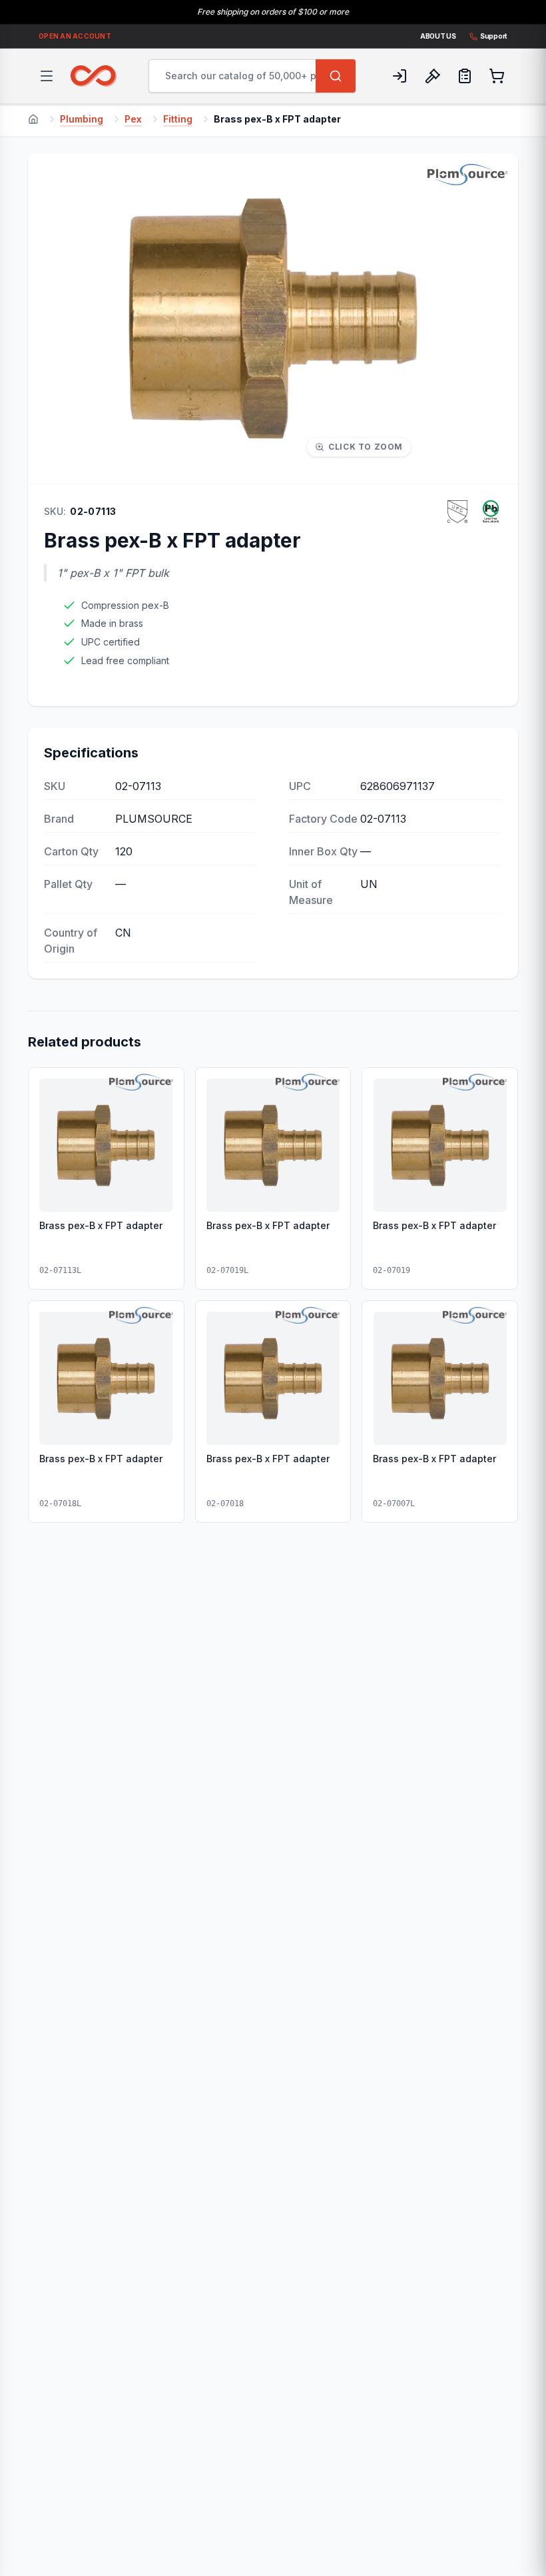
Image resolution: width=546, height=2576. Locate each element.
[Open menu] (47, 76)
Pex (133, 119)
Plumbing (82, 119)
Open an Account (75, 36)
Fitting (178, 119)
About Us (438, 36)
